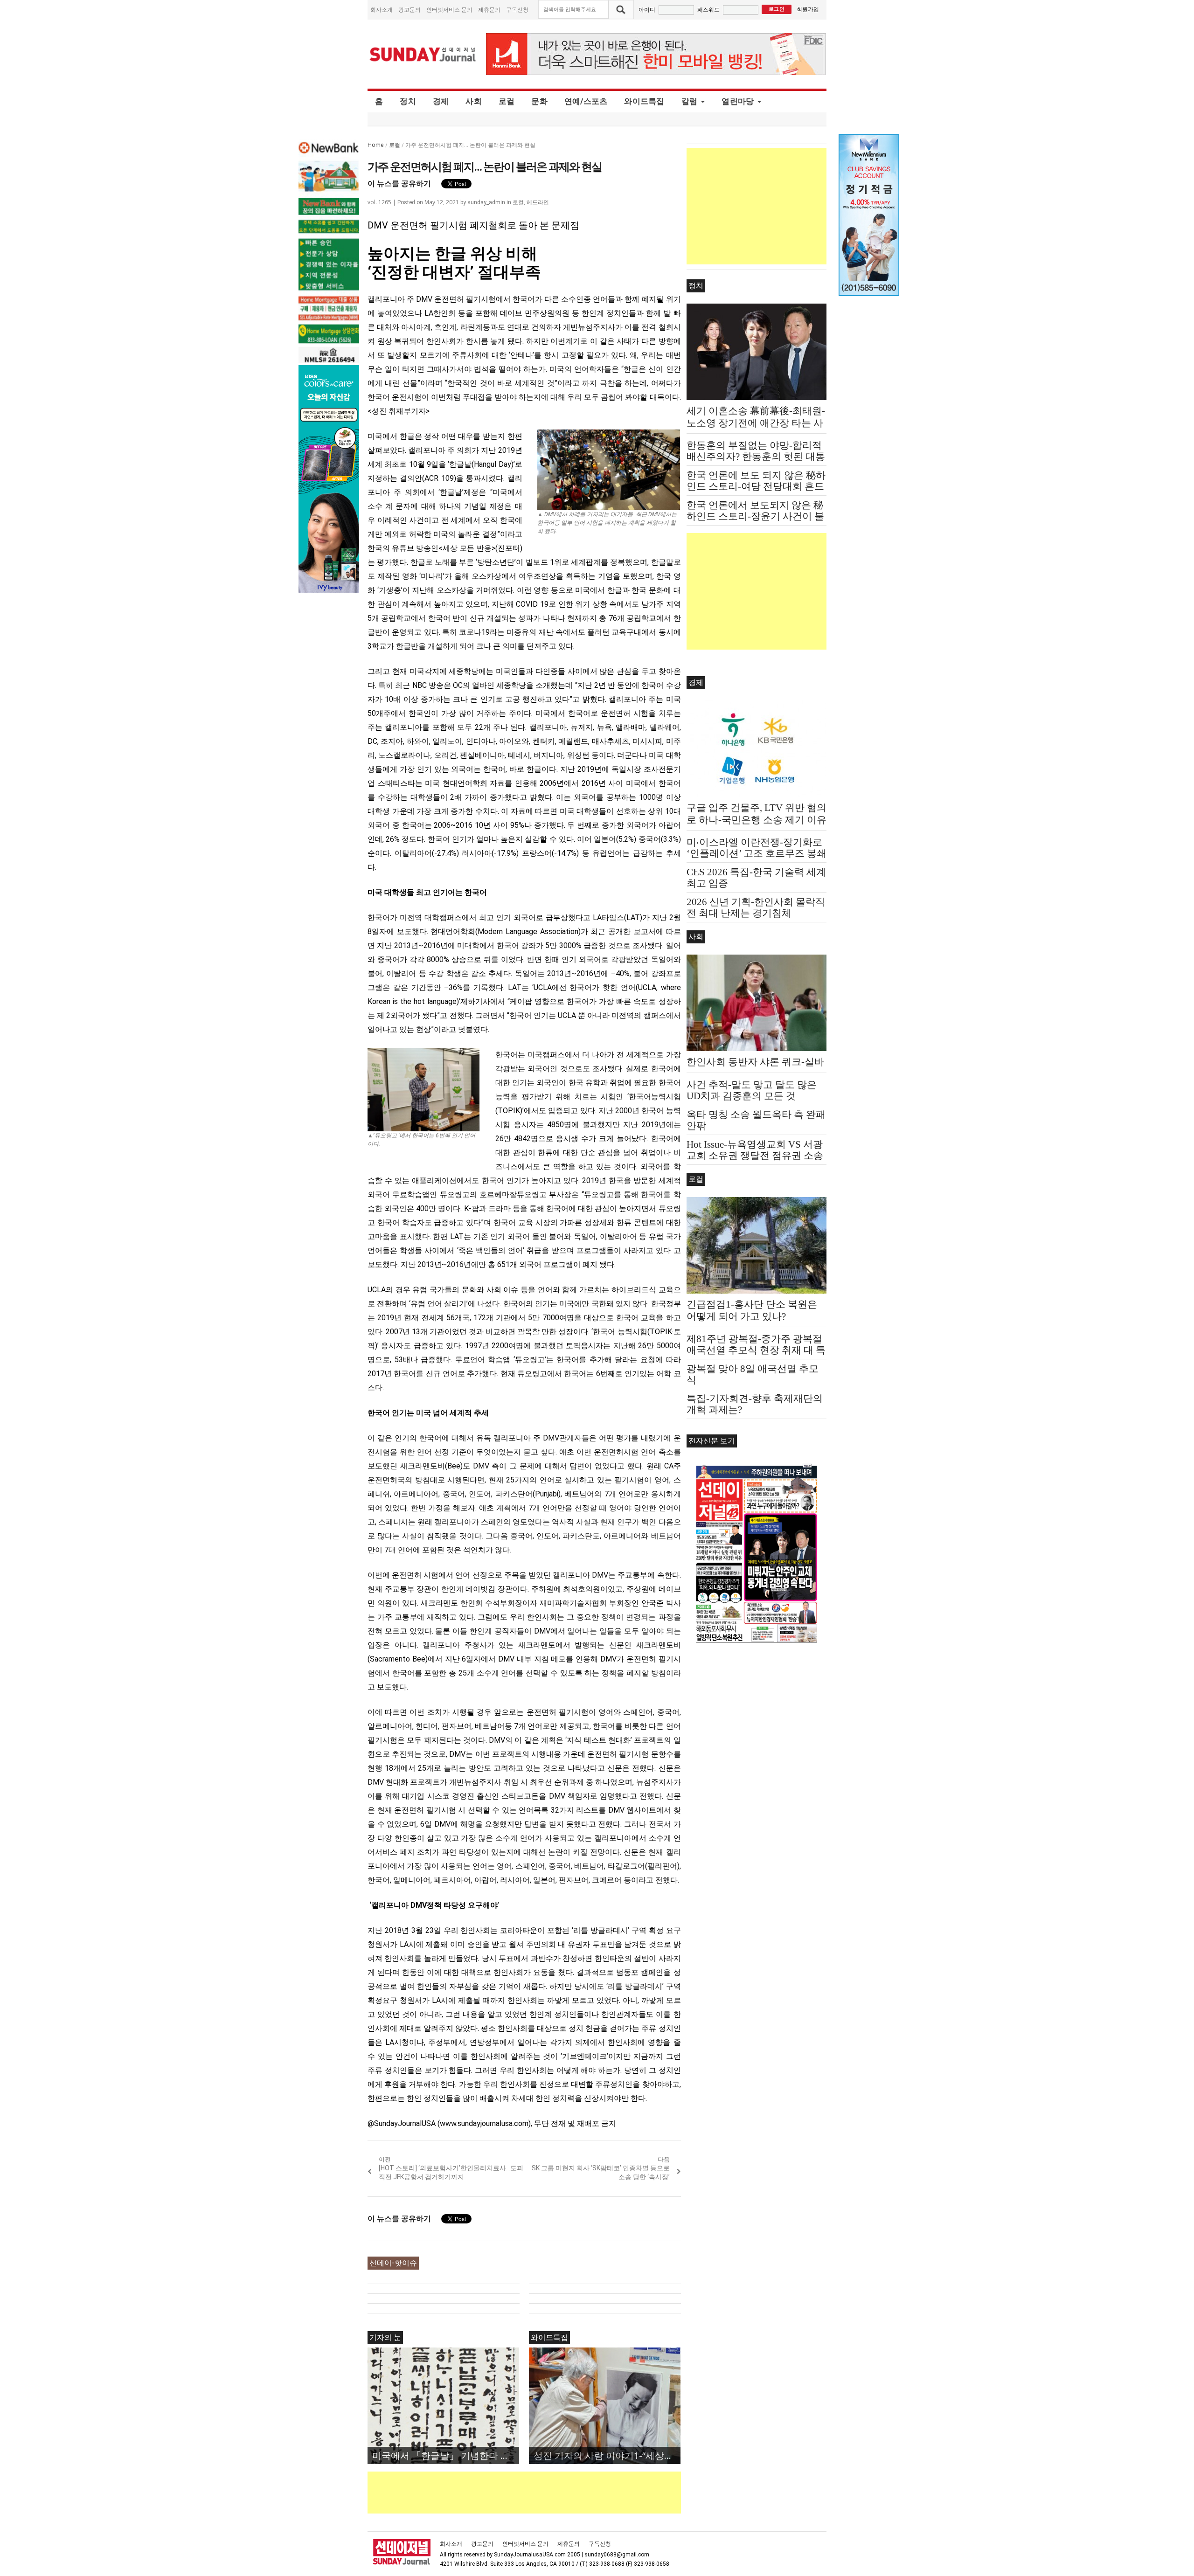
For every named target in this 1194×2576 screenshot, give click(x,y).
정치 (408, 101)
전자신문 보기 (712, 1441)
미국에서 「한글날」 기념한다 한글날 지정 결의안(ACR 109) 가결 (446, 2455)
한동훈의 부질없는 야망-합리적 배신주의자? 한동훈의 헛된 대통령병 (756, 457)
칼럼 (690, 101)
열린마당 (738, 101)
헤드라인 (538, 202)
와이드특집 (644, 101)
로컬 (507, 101)
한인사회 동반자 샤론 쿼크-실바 (755, 1062)
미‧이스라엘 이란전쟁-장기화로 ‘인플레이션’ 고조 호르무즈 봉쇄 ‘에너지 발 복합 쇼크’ (757, 853)
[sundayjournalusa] (423, 54)
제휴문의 (489, 10)
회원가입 (808, 9)
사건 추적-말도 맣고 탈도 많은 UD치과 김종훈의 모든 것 (752, 1090)
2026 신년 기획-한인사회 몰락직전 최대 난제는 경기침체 (756, 907)
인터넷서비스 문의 (449, 10)
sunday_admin (486, 202)
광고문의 (410, 10)
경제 (441, 101)
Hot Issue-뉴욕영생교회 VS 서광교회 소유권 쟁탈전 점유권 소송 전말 (755, 1156)
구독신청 (517, 10)
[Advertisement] (537, 2493)
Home (376, 145)
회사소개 (382, 10)
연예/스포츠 (586, 101)
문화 (539, 101)
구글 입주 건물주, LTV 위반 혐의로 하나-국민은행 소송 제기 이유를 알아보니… (757, 820)
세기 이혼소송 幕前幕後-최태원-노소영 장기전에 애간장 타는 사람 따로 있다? (756, 423)
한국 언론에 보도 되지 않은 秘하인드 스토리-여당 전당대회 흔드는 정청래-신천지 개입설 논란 (756, 486)
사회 (474, 101)
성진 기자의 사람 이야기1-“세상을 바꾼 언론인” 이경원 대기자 (607, 2455)
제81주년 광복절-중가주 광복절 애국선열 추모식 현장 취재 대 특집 (756, 1350)
